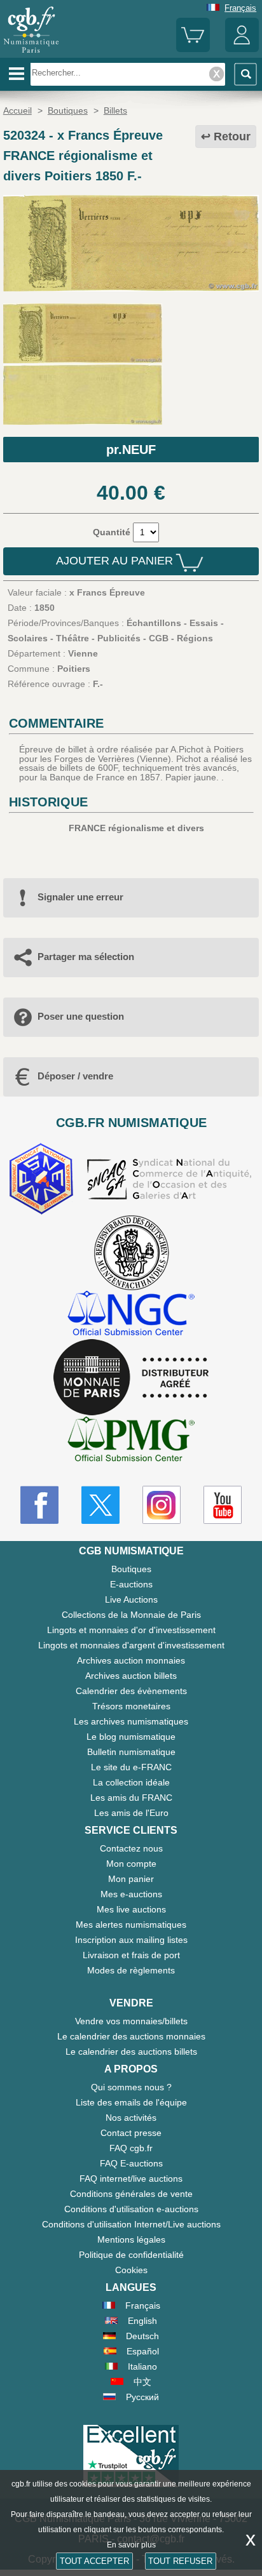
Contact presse (131, 2133)
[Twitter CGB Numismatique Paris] (100, 1505)
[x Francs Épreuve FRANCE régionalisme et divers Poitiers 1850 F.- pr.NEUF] (131, 288)
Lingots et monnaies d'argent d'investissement (131, 1645)
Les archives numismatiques (131, 1721)
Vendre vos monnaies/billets (131, 2021)
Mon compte (131, 1864)
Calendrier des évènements (131, 1691)
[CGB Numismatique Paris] (31, 53)
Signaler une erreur (80, 897)
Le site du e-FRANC (131, 1767)
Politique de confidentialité (131, 2255)
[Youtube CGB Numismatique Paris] (223, 1505)
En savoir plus (131, 2545)
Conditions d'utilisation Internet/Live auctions (131, 2224)
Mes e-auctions (131, 1894)
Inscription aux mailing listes (131, 1940)
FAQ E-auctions (131, 2163)
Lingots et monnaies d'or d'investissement (131, 1630)
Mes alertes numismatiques (131, 1925)
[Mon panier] (193, 49)
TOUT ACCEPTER (94, 2561)
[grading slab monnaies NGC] (131, 1315)
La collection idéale (131, 1782)
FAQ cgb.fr (131, 2148)
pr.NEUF (131, 450)
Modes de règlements (131, 1970)
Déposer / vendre (75, 1076)
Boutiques (131, 1569)
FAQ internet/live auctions (131, 2179)
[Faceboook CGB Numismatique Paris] (39, 1505)
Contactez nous (131, 1848)
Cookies (131, 2270)
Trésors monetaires (131, 1706)
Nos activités (131, 2118)
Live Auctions (131, 1599)
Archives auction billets (131, 1676)
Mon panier (131, 1879)
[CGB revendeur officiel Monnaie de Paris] (131, 1378)
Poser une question (81, 1016)
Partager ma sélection (86, 957)
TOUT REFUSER (180, 2561)
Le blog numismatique (131, 1737)
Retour (232, 137)
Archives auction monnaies (131, 1660)
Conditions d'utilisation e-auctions (131, 2209)
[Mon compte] (242, 49)
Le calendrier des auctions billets (131, 2052)
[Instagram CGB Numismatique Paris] (162, 1505)
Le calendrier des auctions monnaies (131, 2036)
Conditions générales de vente (131, 2194)
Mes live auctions (131, 1909)
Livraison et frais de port (131, 1955)
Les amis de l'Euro (131, 1813)
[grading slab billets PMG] (131, 1441)
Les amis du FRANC (131, 1798)
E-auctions (131, 1584)
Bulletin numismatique (131, 1752)
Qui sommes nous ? (131, 2087)
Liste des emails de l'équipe (131, 2102)
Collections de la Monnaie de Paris (131, 1615)
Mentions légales (131, 2239)
